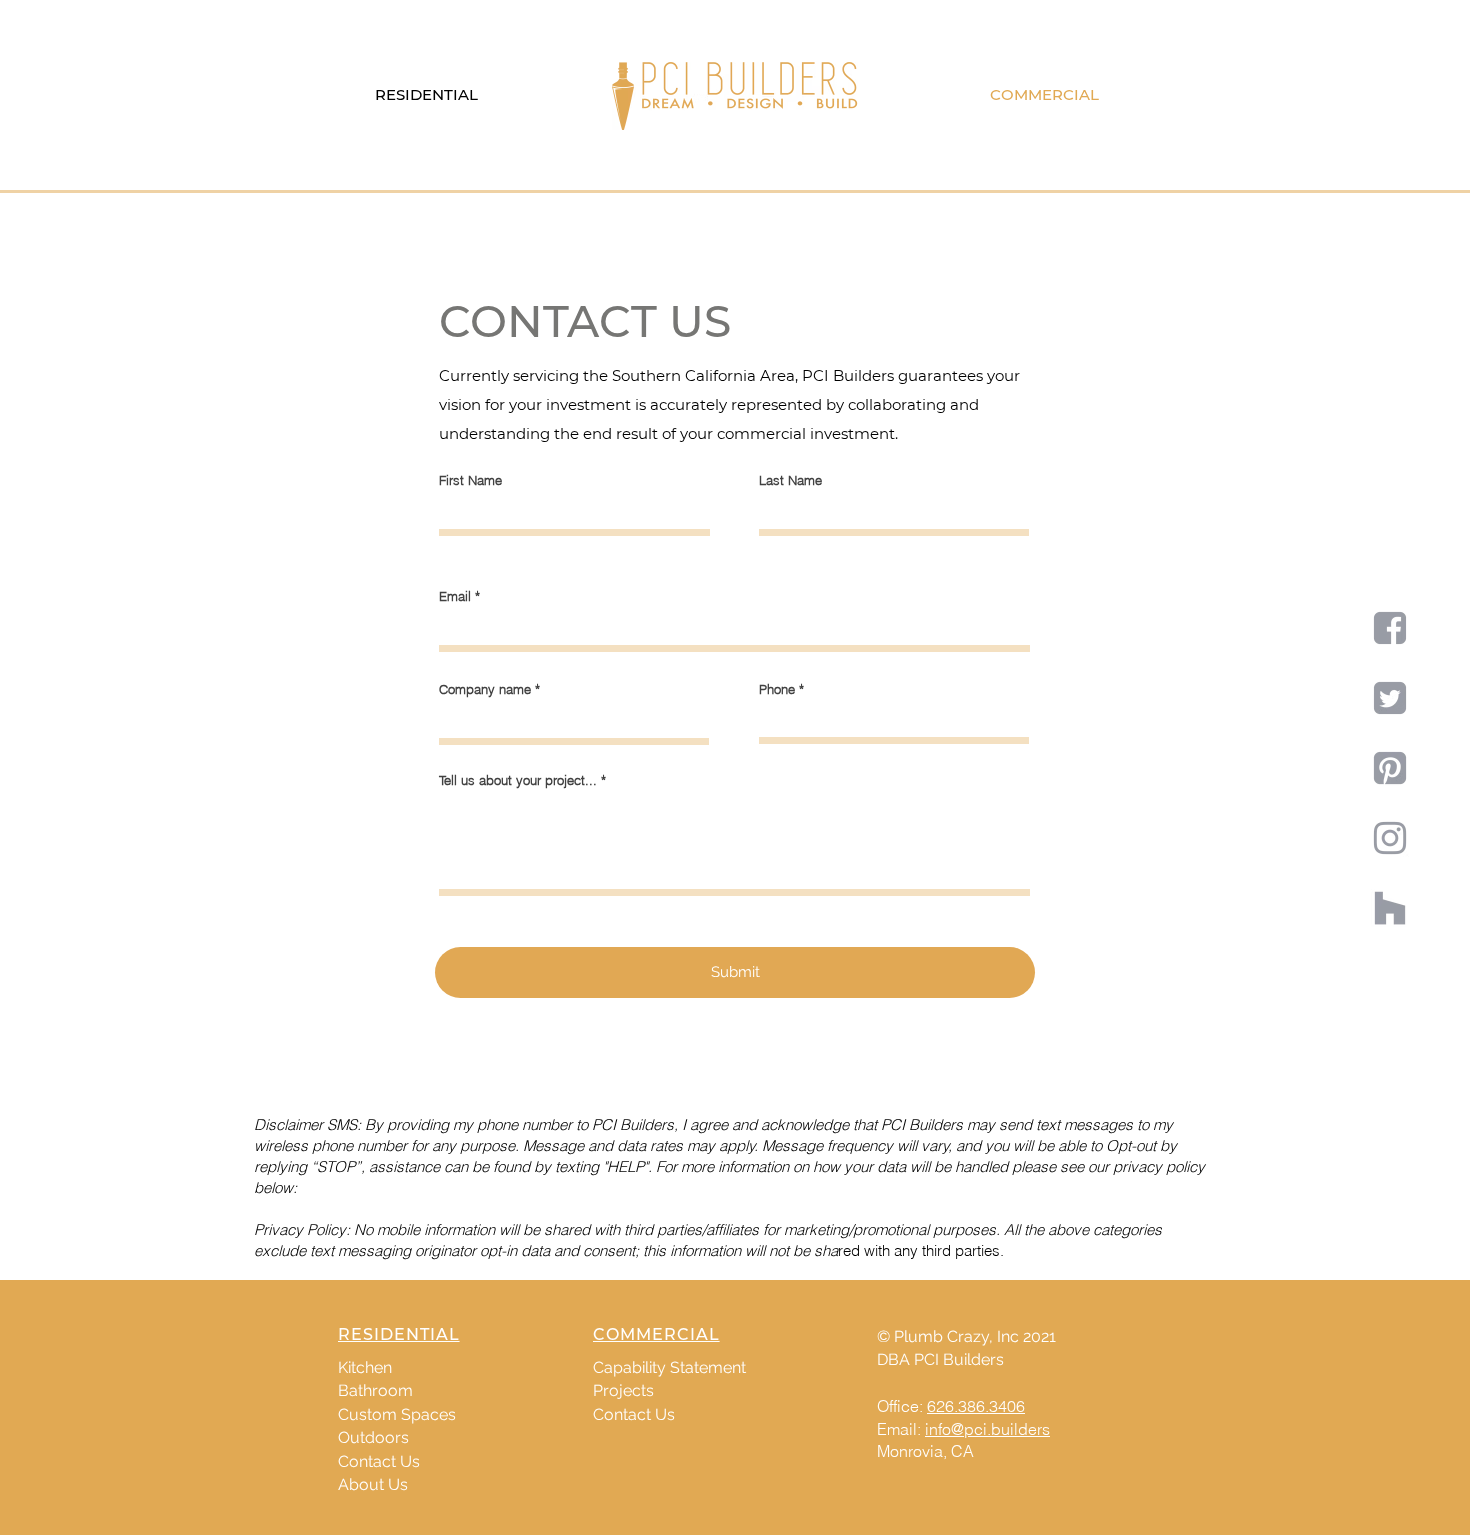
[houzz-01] (1390, 908)
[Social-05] (1390, 628)
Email (455, 596)
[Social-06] (1390, 698)
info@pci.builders (987, 1429)
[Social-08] (1390, 838)
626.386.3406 (976, 1406)
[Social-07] (1390, 768)
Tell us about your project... (518, 780)
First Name (470, 480)
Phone (777, 689)
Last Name (790, 480)
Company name (485, 689)
